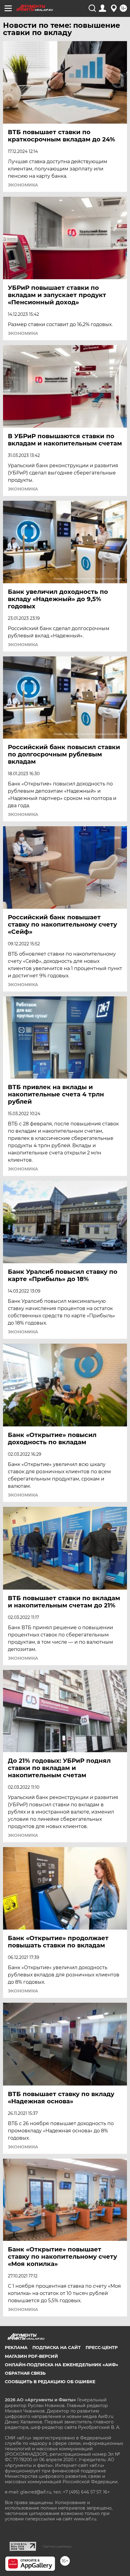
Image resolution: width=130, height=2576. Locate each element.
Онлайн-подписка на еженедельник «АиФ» (62, 2365)
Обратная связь (25, 2373)
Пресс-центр (102, 2348)
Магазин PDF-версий (31, 2356)
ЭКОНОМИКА (23, 185)
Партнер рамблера (57, 2546)
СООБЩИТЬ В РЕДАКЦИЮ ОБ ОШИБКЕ (50, 2382)
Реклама (16, 2348)
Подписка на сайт (57, 2348)
